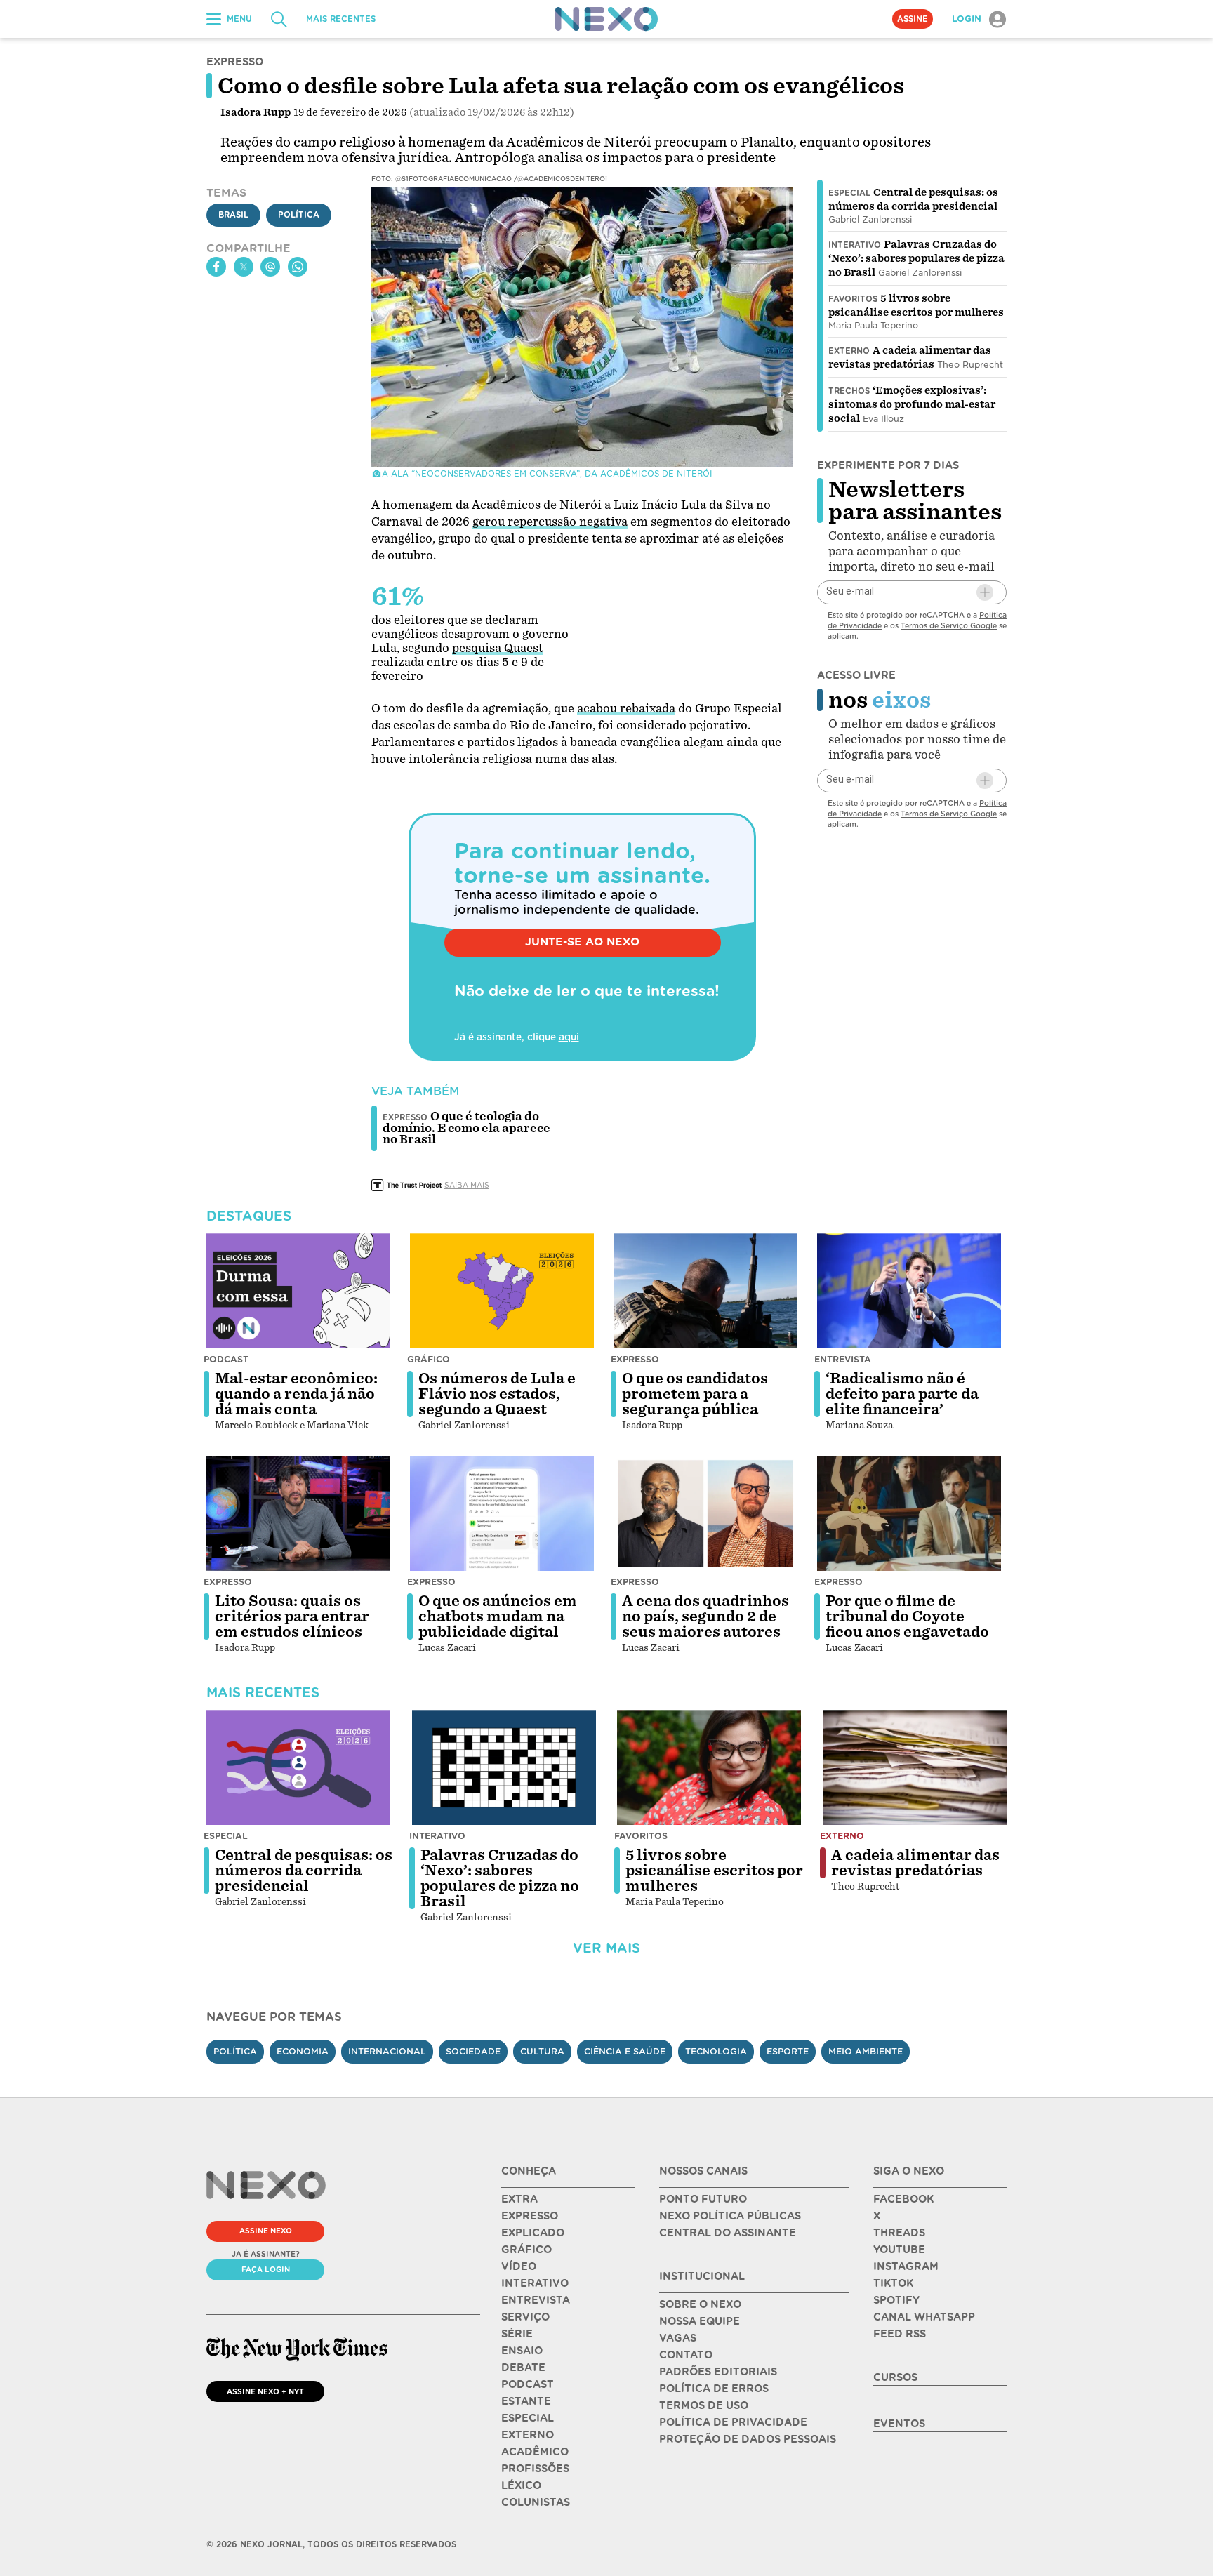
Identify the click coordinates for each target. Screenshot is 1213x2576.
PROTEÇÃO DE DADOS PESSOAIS (748, 2439)
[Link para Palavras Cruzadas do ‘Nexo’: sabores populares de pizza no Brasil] (504, 1767)
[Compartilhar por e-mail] (270, 267)
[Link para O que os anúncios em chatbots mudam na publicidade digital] (502, 1514)
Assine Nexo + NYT (265, 2391)
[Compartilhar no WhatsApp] (298, 267)
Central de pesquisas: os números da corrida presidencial (304, 1871)
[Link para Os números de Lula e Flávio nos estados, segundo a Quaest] (502, 1291)
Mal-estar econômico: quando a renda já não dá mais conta (296, 1394)
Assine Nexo (266, 2231)
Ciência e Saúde (625, 2051)
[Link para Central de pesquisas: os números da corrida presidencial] (298, 1767)
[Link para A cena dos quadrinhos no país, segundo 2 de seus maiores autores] (705, 1514)
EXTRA (519, 2199)
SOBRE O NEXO (700, 2304)
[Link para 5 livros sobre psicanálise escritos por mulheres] (709, 1767)
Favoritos (853, 299)
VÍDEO (519, 2266)
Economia (303, 2051)
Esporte (788, 2051)
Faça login (266, 2269)
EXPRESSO (530, 2216)
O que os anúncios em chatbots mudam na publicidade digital (498, 1616)
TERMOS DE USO (704, 2405)
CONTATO (686, 2355)
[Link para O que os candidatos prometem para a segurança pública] (705, 1291)
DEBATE (523, 2368)
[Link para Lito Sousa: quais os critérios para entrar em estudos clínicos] (298, 1514)
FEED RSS (900, 2334)
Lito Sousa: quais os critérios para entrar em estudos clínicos (292, 1616)
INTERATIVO (535, 2283)
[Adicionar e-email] (985, 592)
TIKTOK (893, 2283)
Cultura (542, 2051)
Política (299, 215)
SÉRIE (517, 2334)
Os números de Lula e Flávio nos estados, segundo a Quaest (497, 1394)
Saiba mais (467, 1185)
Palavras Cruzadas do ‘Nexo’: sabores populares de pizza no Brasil (916, 258)
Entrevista (843, 1359)
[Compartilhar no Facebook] (216, 267)
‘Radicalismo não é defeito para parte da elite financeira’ (902, 1394)
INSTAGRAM (906, 2266)
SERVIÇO (525, 2317)
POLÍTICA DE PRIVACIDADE (733, 2422)
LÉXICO (521, 2485)
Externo (849, 351)
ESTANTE (526, 2401)
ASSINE (913, 19)
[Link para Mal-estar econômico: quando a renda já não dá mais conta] (298, 1291)
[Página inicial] (606, 19)
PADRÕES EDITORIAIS (718, 2372)
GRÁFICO (526, 2250)
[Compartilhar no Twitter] (244, 267)
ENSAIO (522, 2351)
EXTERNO (528, 2435)
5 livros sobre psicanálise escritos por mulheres (714, 1871)
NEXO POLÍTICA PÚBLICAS (730, 2216)
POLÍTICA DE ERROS (714, 2389)
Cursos (895, 2377)
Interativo (855, 245)
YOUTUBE (899, 2250)
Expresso (635, 1359)
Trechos (849, 391)
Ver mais (606, 1948)
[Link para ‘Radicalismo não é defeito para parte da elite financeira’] (909, 1291)
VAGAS (678, 2338)
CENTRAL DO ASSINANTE (728, 2233)
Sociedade (473, 2051)
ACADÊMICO (535, 2452)
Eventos (899, 2424)
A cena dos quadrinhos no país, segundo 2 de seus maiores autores (705, 1616)
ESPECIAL (528, 2418)
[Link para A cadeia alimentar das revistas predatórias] (915, 1767)
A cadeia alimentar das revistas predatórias (915, 1863)
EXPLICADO (533, 2233)
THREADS (899, 2233)
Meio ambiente (866, 2051)
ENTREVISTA (536, 2300)
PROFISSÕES (535, 2469)
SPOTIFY (896, 2300)
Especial (849, 193)
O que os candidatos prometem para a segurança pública (695, 1394)
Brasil (233, 215)
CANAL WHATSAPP (924, 2317)
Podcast (226, 1359)
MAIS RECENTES (341, 19)
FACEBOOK (903, 2199)
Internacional (387, 2051)
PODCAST (528, 2384)
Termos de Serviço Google (949, 625)
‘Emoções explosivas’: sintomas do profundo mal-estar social (912, 404)
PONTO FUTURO (703, 2199)
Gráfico (429, 1359)
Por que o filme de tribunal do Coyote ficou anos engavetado (907, 1616)
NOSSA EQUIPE (700, 2321)
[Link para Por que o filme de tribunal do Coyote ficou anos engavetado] (909, 1514)
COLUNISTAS (536, 2502)
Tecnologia (716, 2051)
